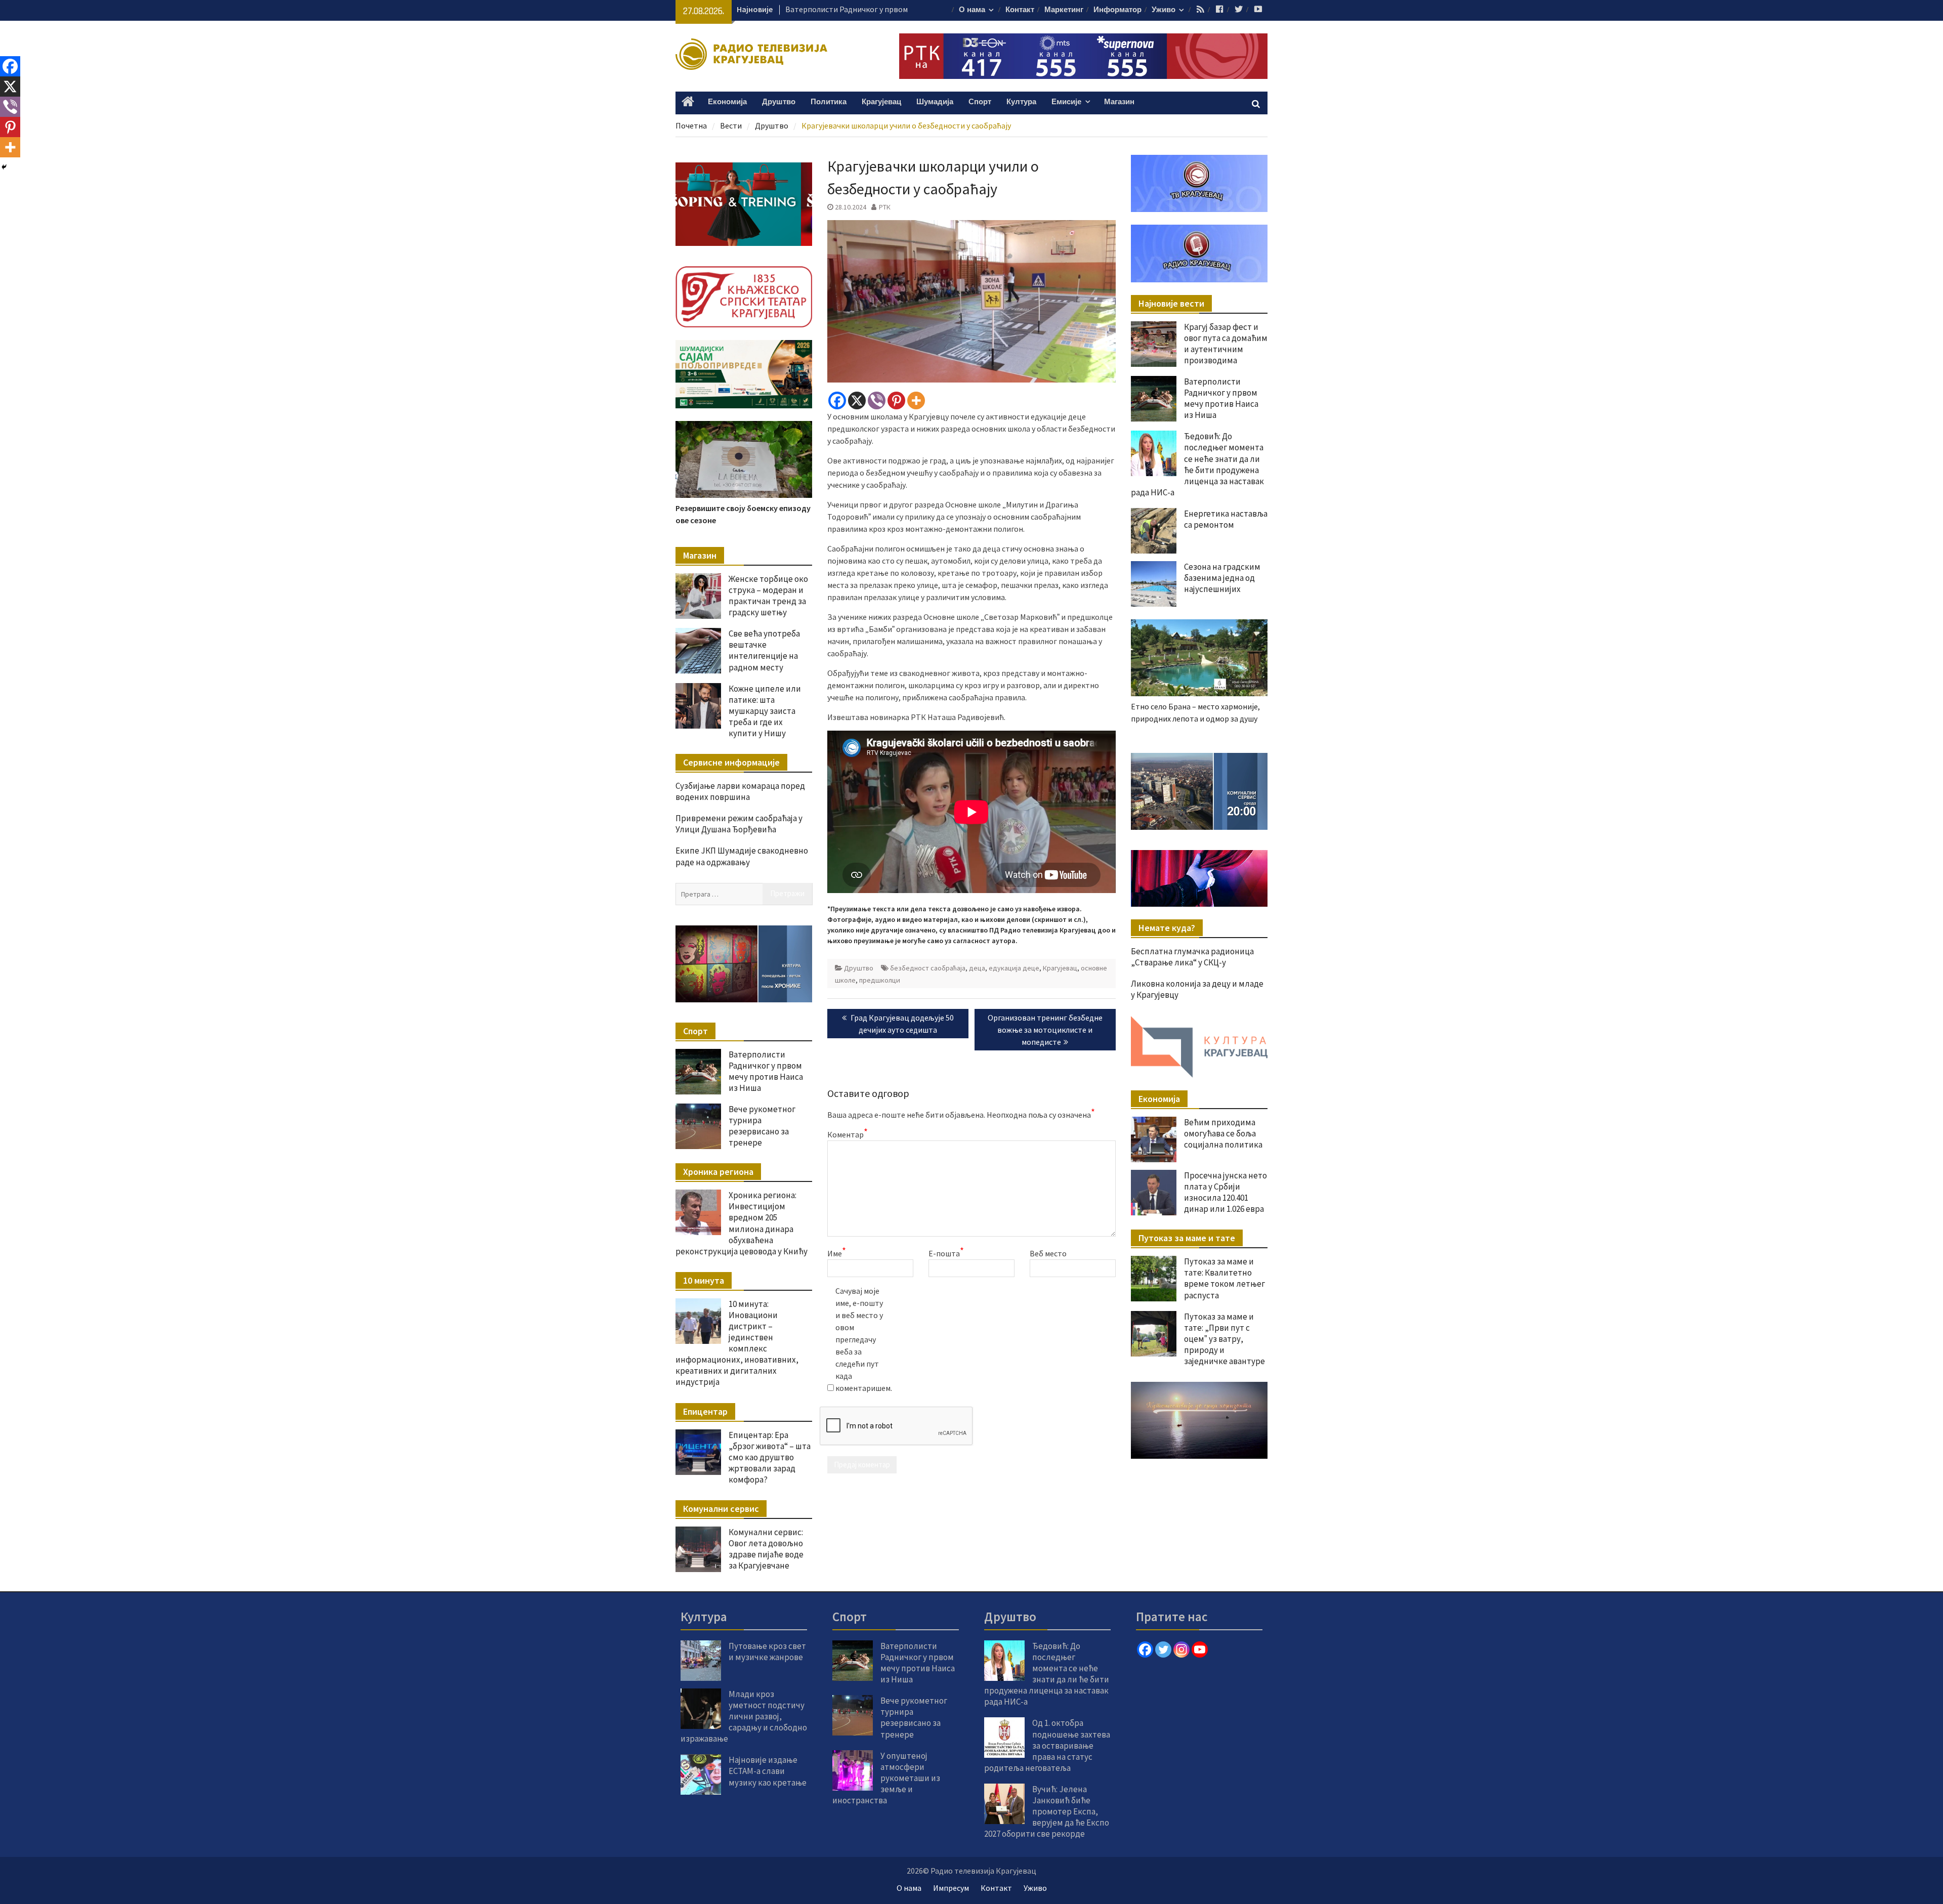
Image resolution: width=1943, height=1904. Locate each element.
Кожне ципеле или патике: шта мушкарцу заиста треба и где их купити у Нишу (765, 711)
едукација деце (1014, 968)
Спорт (980, 102)
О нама (972, 10)
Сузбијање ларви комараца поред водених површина (740, 791)
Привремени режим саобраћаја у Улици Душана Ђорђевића (739, 824)
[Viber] (877, 400)
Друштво (779, 102)
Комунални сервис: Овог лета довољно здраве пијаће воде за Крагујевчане (766, 1549)
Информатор (1117, 10)
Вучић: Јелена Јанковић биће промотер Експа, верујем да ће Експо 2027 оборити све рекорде (1047, 1811)
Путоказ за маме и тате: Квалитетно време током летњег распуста (1224, 1278)
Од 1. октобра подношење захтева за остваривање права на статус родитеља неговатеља (1047, 1745)
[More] (916, 400)
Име (837, 1253)
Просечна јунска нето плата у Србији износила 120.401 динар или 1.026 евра (1226, 1192)
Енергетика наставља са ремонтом (1226, 519)
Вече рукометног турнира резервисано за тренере (762, 1126)
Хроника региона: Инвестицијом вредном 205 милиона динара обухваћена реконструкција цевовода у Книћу (742, 1223)
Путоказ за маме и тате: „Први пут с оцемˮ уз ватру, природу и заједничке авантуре (1224, 1339)
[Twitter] (1163, 1649)
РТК (885, 207)
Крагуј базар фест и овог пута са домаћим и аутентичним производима (1226, 344)
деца (977, 968)
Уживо (1164, 10)
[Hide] (4, 167)
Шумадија (935, 102)
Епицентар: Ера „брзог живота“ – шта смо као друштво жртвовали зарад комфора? (770, 1457)
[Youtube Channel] (1200, 1649)
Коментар (848, 1134)
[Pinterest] (896, 400)
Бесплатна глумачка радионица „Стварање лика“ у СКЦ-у (1192, 957)
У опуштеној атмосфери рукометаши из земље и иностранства (886, 1778)
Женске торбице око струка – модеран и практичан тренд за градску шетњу (768, 596)
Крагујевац (881, 102)
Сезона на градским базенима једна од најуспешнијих (1222, 578)
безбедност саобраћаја (928, 968)
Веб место (1048, 1253)
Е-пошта (946, 1253)
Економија (727, 102)
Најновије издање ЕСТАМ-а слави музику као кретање (768, 1771)
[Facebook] (837, 400)
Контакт (1020, 10)
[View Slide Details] (1199, 791)
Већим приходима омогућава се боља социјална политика (1223, 1133)
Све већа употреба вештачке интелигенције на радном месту (764, 650)
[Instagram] (1181, 1649)
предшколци (880, 980)
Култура (1021, 102)
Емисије (1066, 102)
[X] (857, 400)
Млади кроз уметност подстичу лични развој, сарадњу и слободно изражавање (744, 1716)
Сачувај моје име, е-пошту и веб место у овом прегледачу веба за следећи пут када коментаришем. (861, 1339)
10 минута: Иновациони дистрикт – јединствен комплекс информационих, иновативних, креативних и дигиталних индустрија (737, 1343)
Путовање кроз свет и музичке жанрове (767, 1652)
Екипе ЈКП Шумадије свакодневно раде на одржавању (742, 856)
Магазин (1119, 102)
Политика (829, 102)
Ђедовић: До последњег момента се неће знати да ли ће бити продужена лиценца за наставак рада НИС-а (1197, 464)
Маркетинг (1064, 10)
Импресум (951, 1888)
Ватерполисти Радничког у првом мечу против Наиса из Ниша (1221, 398)
